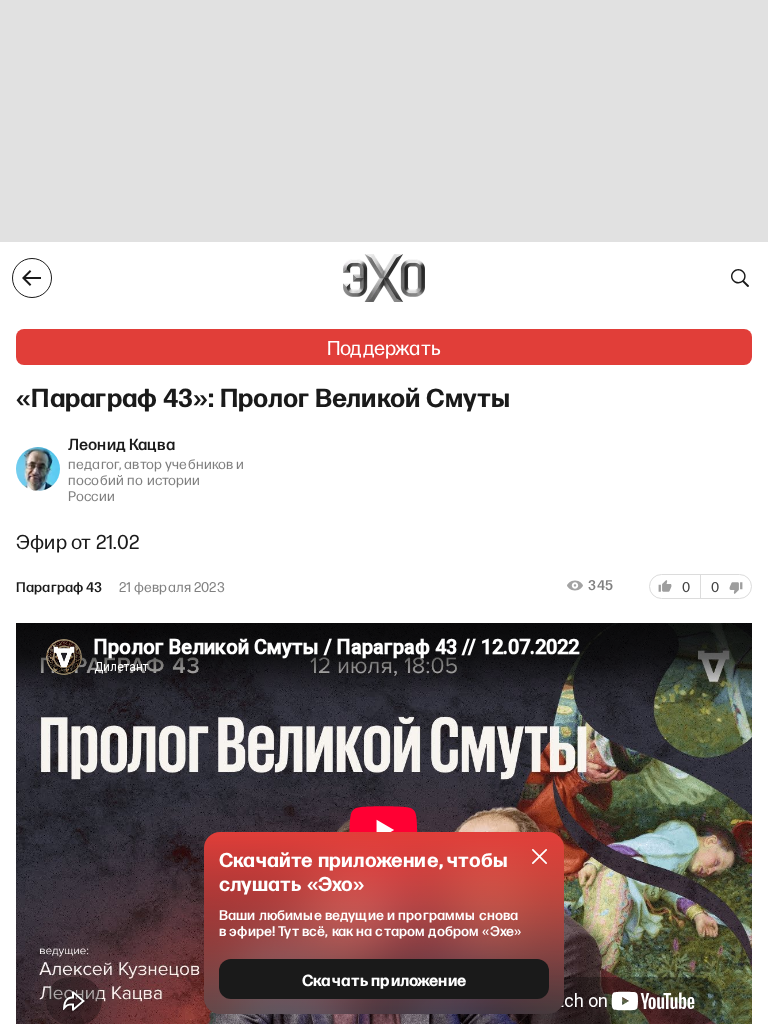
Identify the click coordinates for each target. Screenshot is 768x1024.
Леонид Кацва (121, 443)
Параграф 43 (59, 587)
